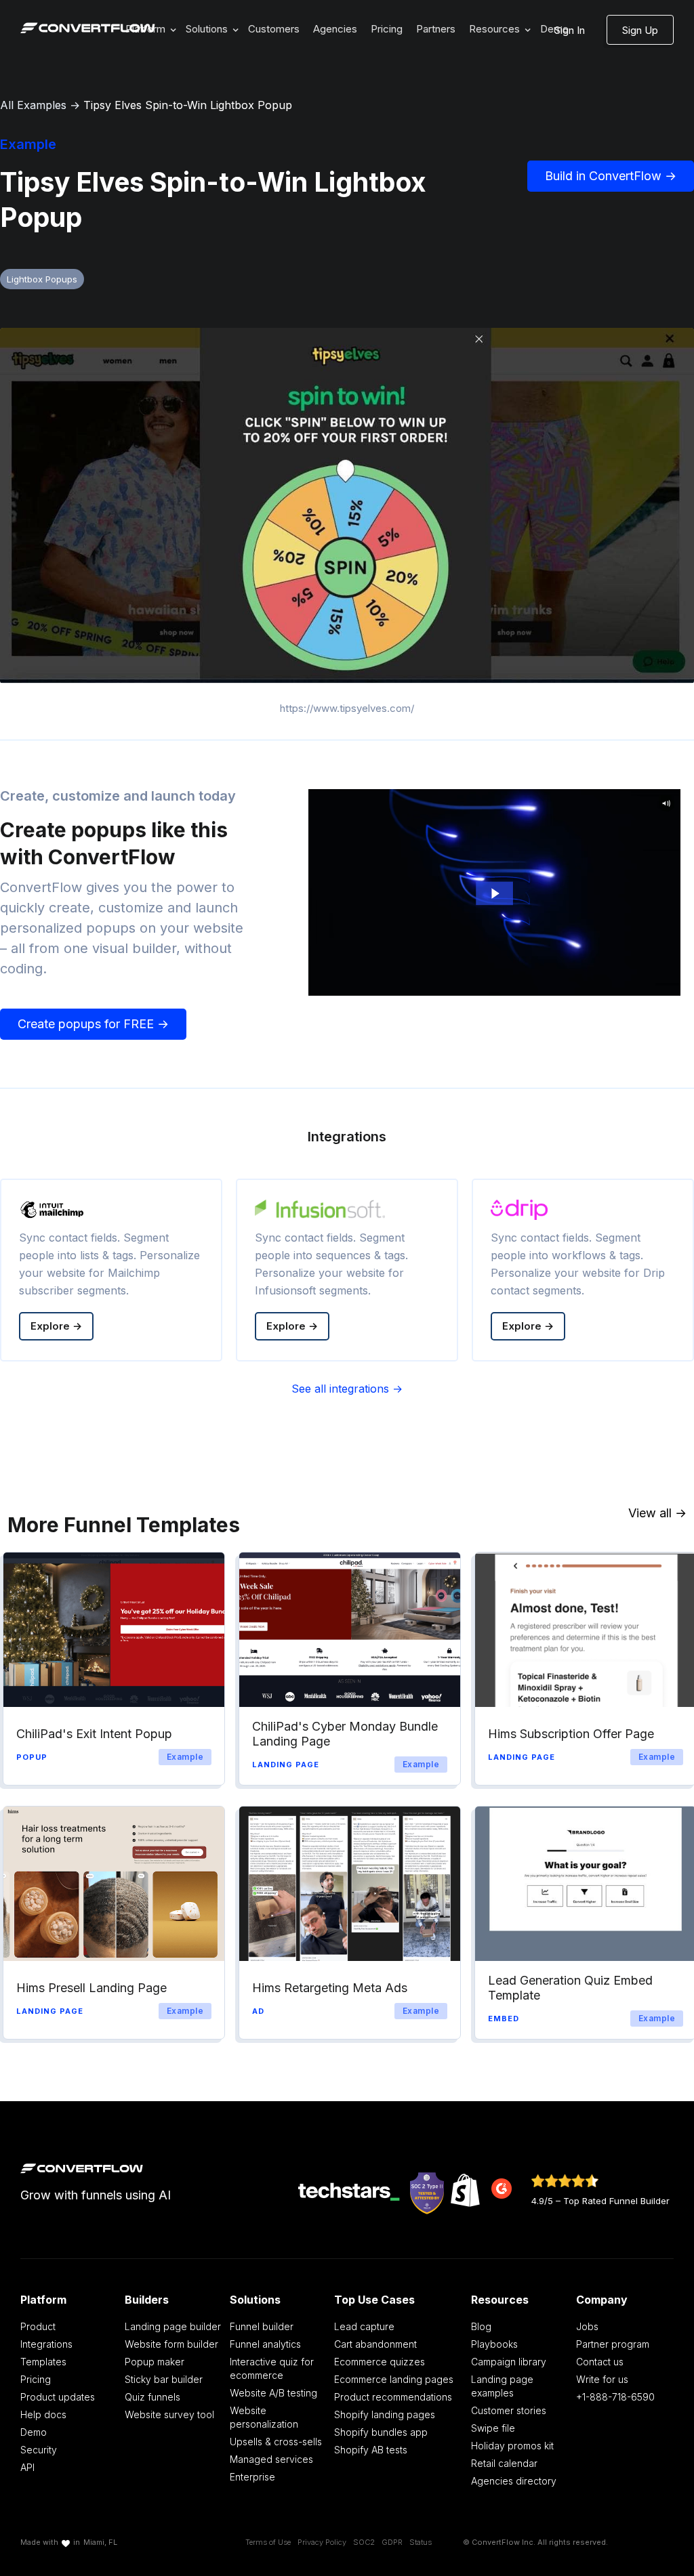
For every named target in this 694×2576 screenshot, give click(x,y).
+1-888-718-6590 (615, 2397)
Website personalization (264, 2417)
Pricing (387, 29)
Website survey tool (169, 2414)
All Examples (33, 105)
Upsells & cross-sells (276, 2442)
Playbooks (494, 2344)
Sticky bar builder (164, 2379)
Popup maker (155, 2362)
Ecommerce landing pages (394, 2379)
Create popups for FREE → (93, 1024)
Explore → (56, 1326)
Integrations (46, 2344)
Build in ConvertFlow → (611, 176)
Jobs (587, 2326)
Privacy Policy (322, 2542)
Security (39, 2450)
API (27, 2467)
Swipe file (493, 2428)
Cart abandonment (375, 2344)
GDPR (392, 2542)
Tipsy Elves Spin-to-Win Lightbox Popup (188, 105)
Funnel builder (262, 2326)
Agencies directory (514, 2481)
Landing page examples (502, 2386)
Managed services (271, 2459)
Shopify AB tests (371, 2450)
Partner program (613, 2344)
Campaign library (509, 2362)
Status (421, 2542)
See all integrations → (347, 1389)
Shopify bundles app (381, 2432)
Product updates (58, 2397)
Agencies (335, 29)
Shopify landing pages (385, 2414)
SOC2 (364, 2542)
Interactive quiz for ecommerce (272, 2368)
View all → (657, 1513)
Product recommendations (393, 2397)
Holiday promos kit (512, 2446)
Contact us (600, 2362)
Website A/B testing (273, 2393)
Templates (43, 2362)
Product (38, 2326)
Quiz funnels (152, 2397)
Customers (274, 29)
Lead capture (364, 2326)
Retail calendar (504, 2463)
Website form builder (171, 2344)
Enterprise (252, 2477)
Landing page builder (173, 2326)
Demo (34, 2432)
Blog (481, 2326)
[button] (210, 29)
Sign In (570, 30)
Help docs (43, 2414)
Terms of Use (268, 2542)
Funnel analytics (265, 2344)
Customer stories (509, 2410)
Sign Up (640, 30)
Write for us (602, 2379)
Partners (436, 29)
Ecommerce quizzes (380, 2362)
